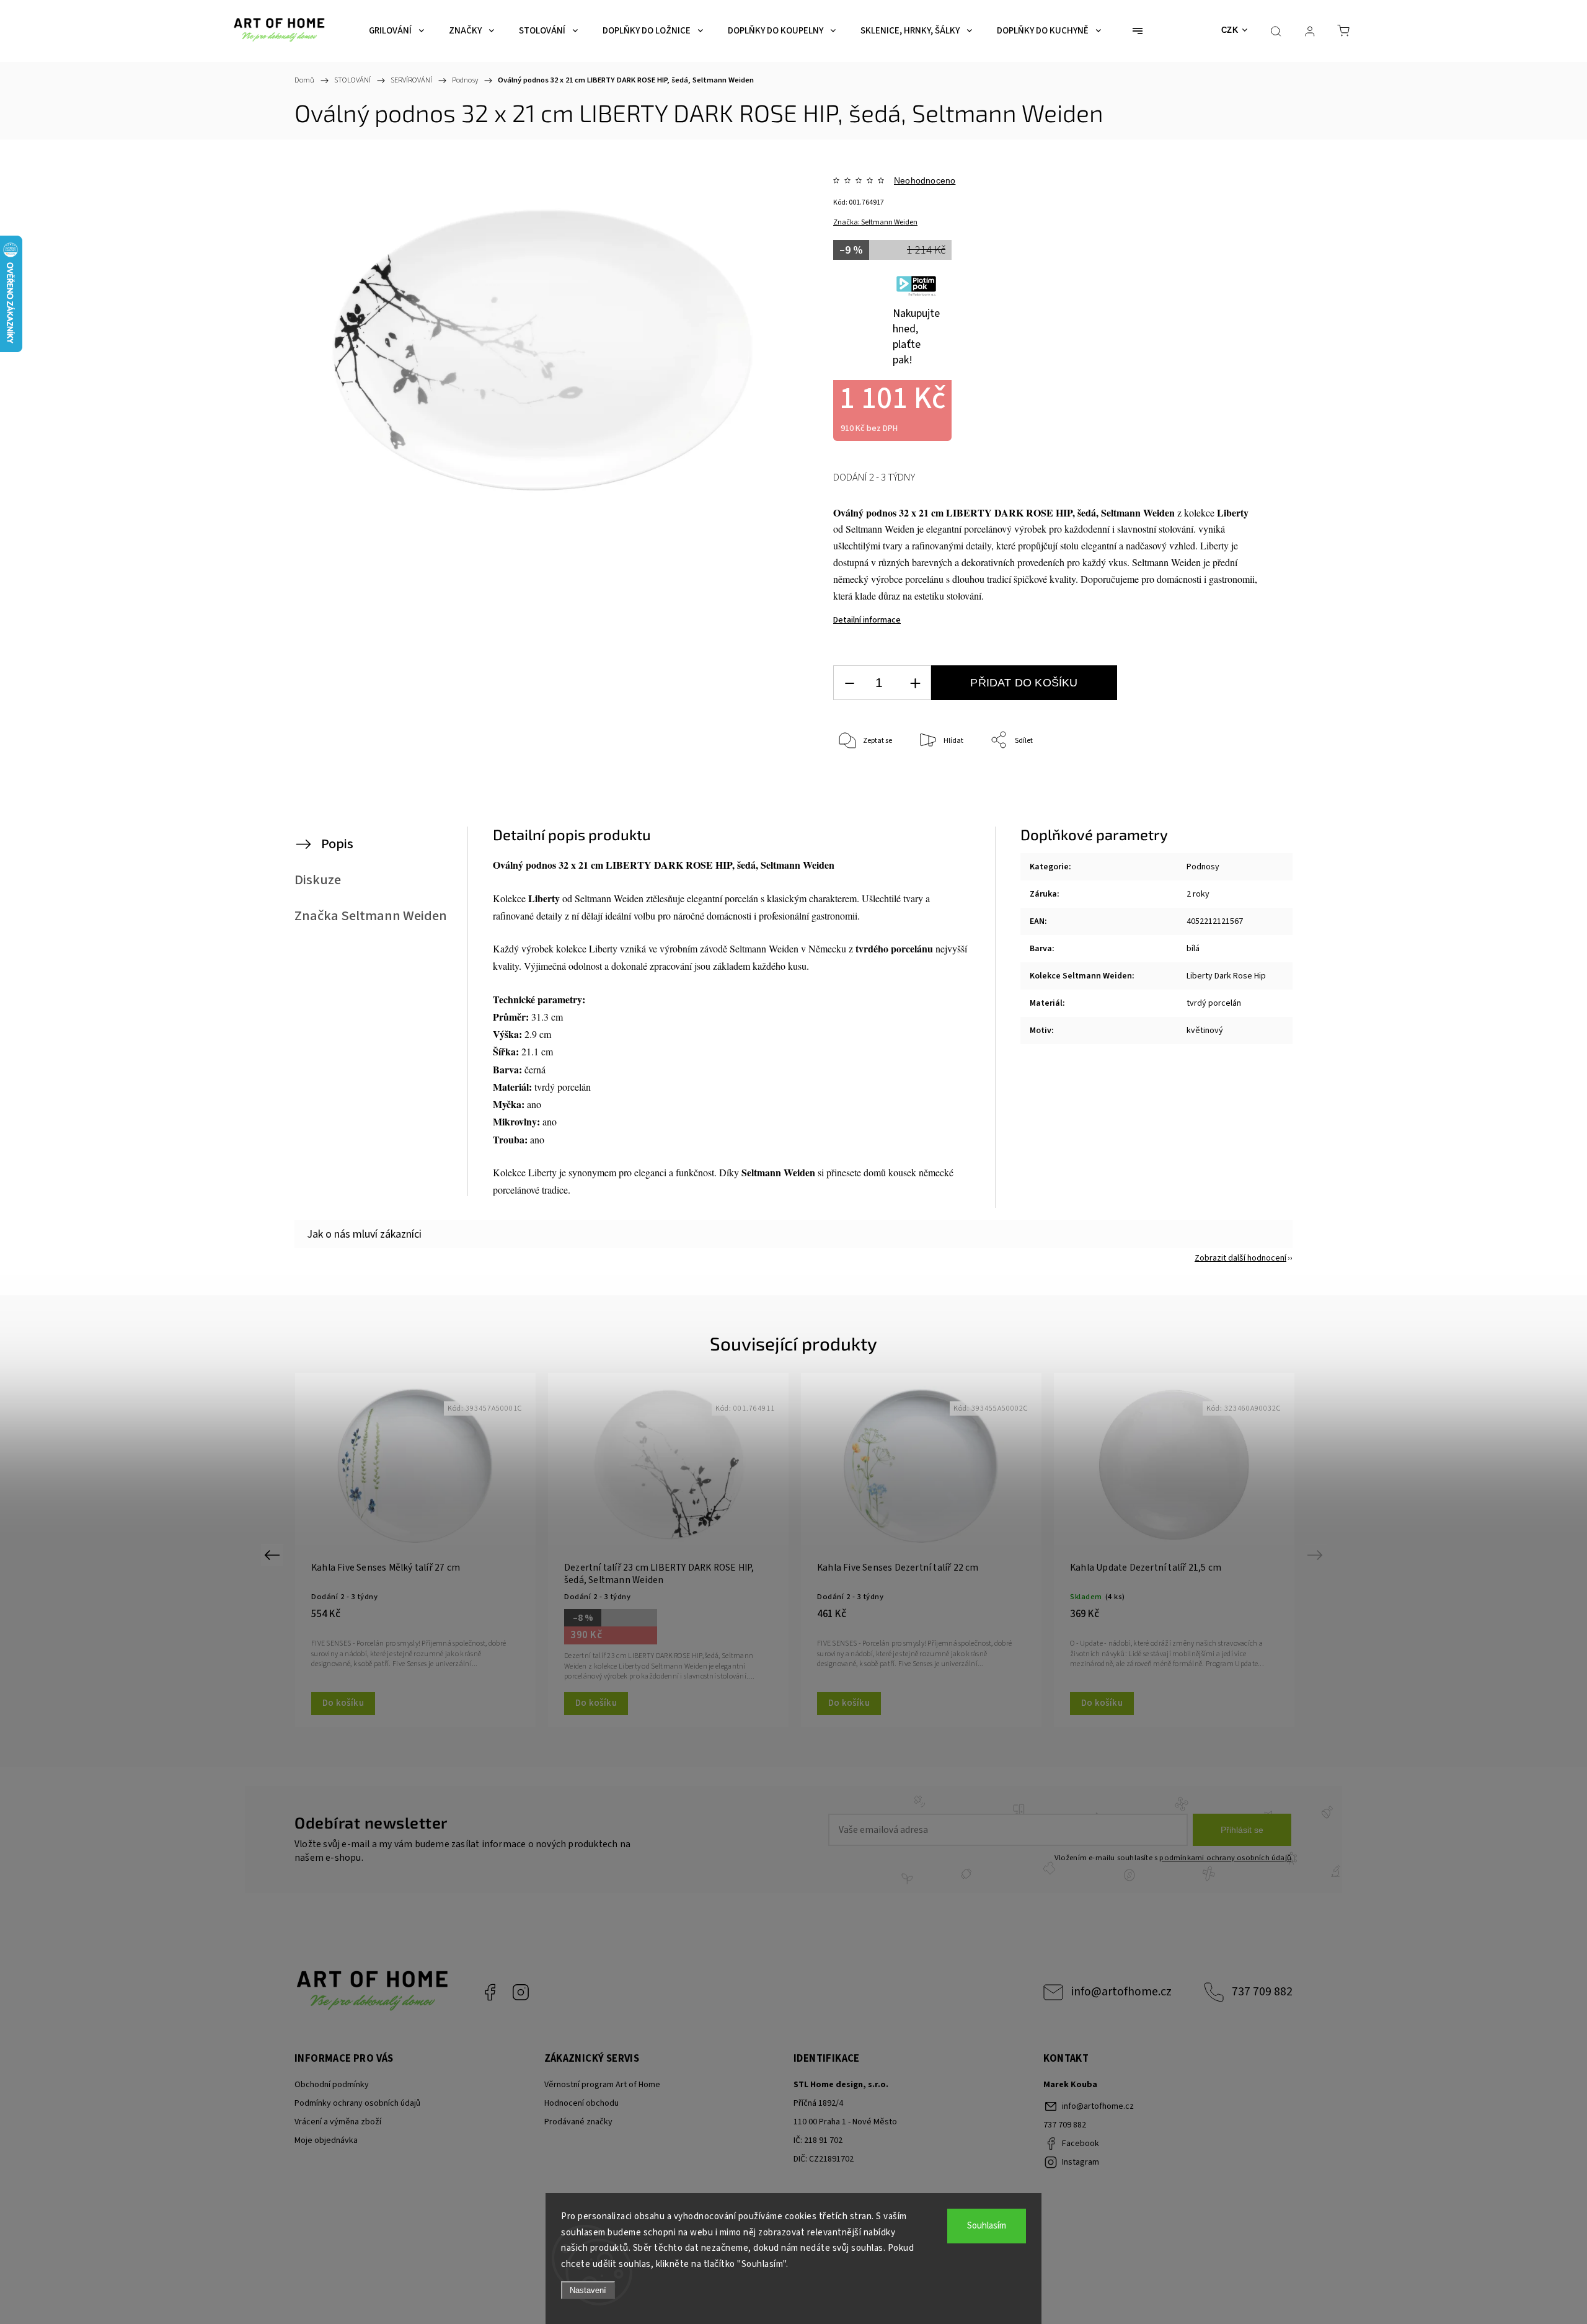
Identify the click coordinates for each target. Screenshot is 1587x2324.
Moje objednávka (326, 2140)
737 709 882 (1262, 1992)
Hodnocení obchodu (581, 2103)
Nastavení (588, 2290)
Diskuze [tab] (318, 880)
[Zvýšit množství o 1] (915, 683)
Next (1317, 1555)
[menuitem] (396, 31)
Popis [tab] (337, 844)
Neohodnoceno (925, 180)
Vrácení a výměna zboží (338, 2122)
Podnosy (1203, 867)
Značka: (875, 222)
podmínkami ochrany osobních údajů (1225, 1858)
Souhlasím (987, 2226)
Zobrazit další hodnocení (1240, 1258)
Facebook (490, 1992)
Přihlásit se (1242, 1830)
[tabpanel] (415, 1550)
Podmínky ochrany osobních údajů (357, 2103)
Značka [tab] (371, 916)
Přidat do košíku (1024, 683)
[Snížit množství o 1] (849, 683)
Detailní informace (867, 620)
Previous (274, 1555)
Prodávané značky (578, 2122)
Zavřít (1233, 782)
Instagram (521, 1992)
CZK (1230, 30)
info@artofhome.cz (1121, 1992)
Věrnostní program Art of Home (602, 2085)
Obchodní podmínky (332, 2085)
